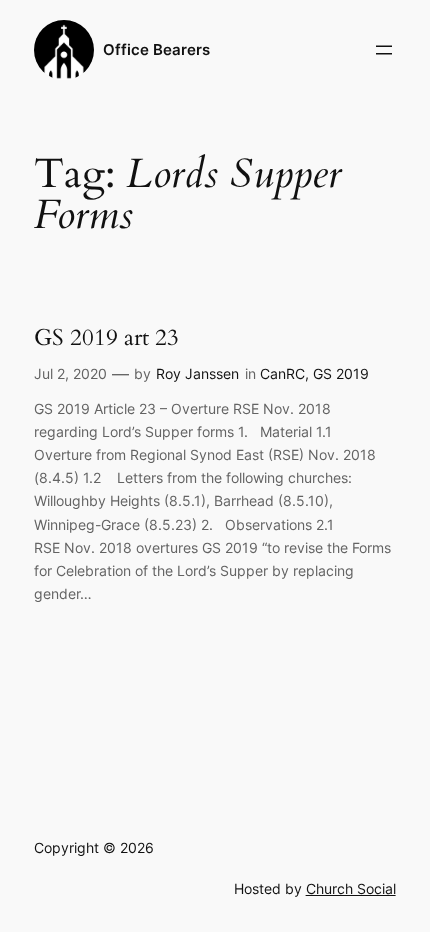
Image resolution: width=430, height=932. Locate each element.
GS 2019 (341, 373)
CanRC (282, 373)
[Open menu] (384, 50)
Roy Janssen (197, 373)
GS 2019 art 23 (106, 338)
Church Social (351, 888)
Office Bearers (156, 50)
